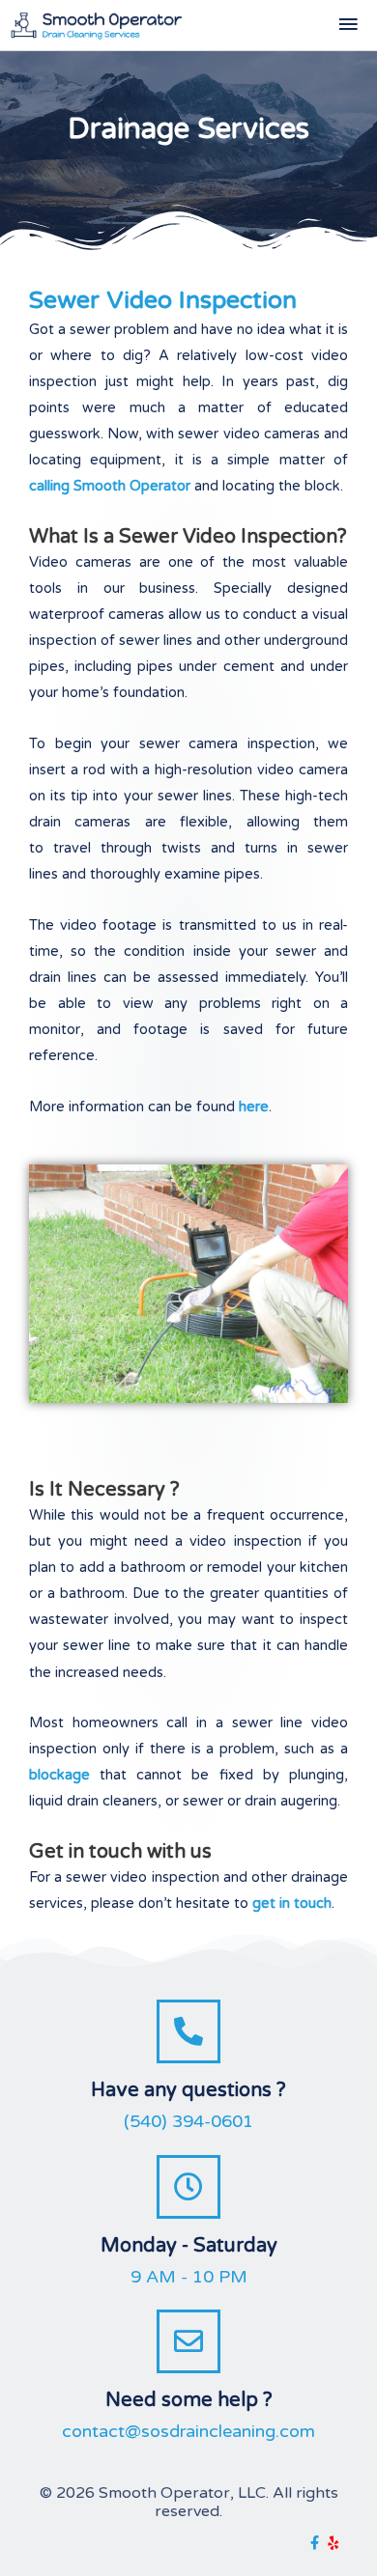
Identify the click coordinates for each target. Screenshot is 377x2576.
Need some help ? (189, 2400)
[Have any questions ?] (188, 2031)
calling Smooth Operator (110, 486)
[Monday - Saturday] (188, 2187)
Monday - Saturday (189, 2246)
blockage (59, 1775)
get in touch (292, 1904)
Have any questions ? (188, 2090)
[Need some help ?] (188, 2341)
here (254, 1107)
